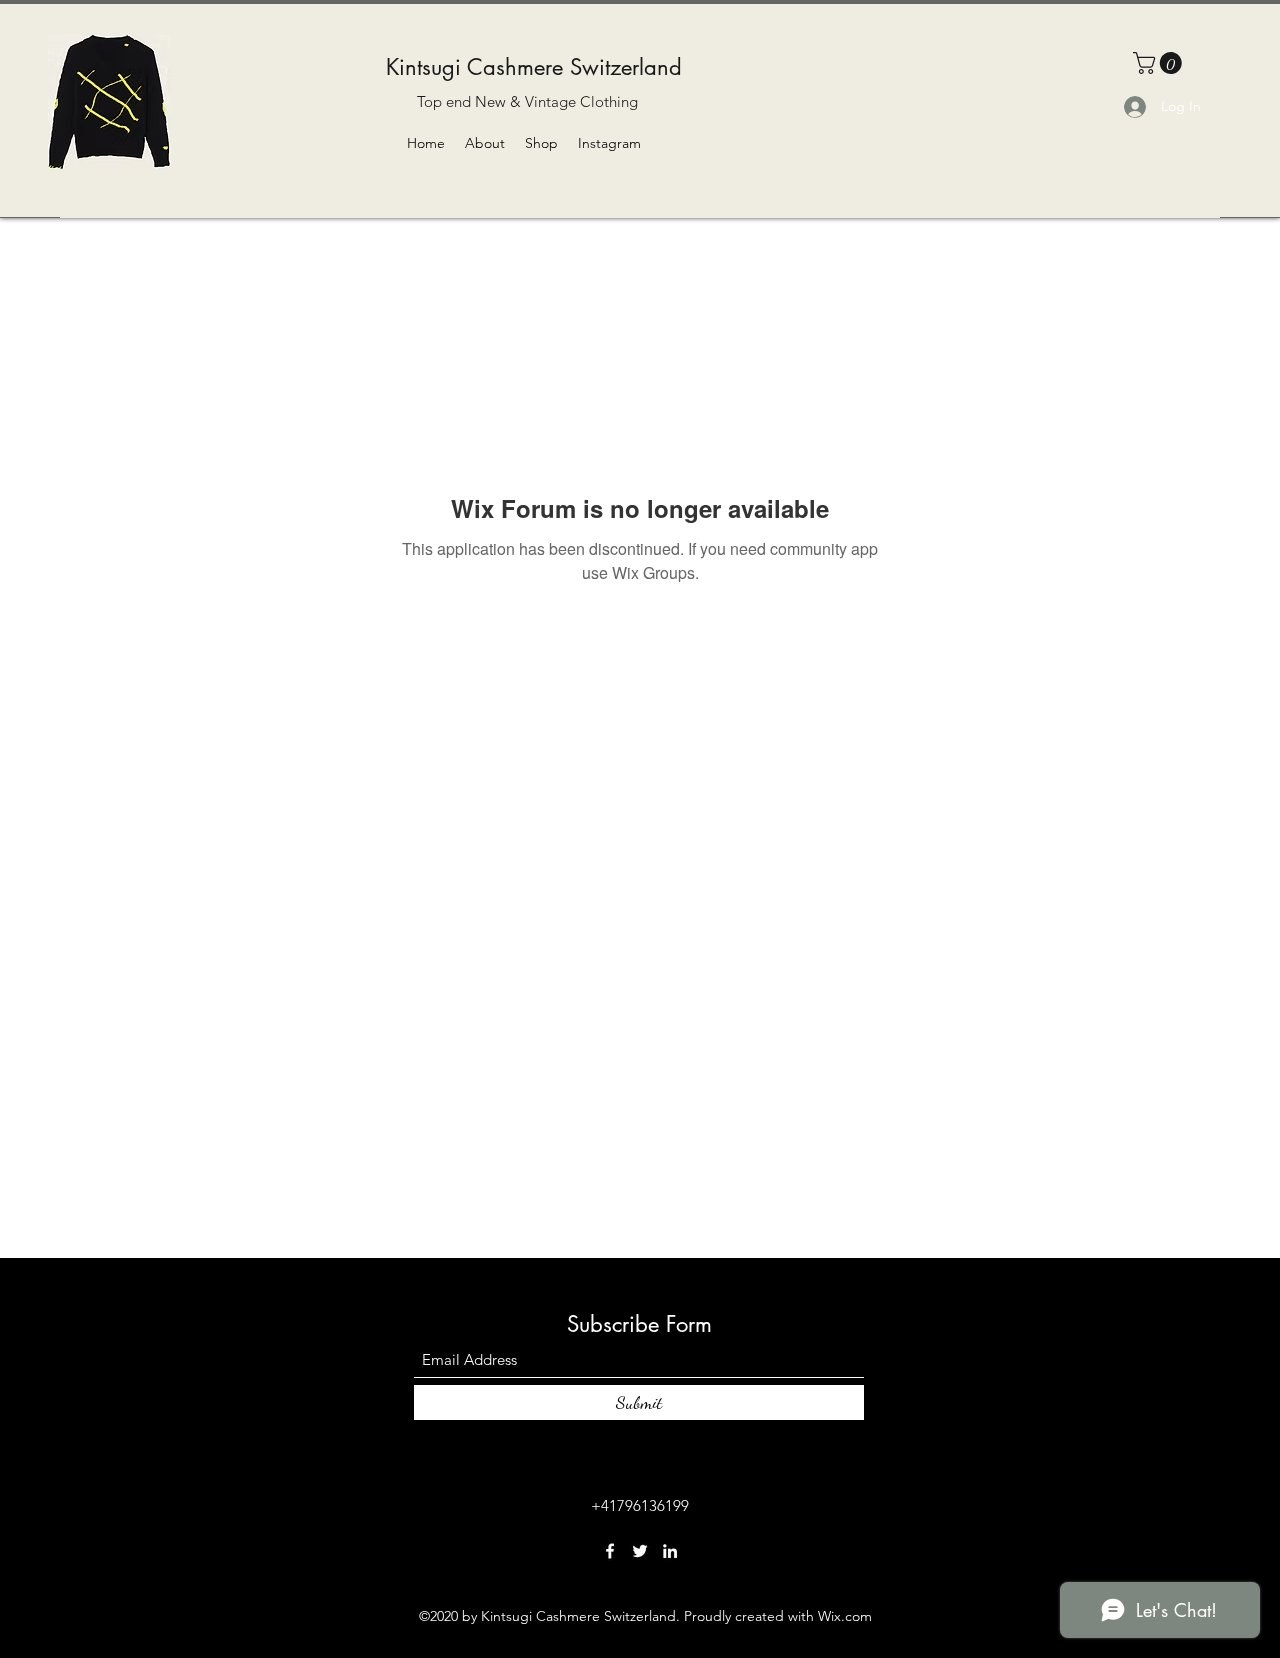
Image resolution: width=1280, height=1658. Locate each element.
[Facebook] (610, 1551)
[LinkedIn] (670, 1551)
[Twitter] (640, 1551)
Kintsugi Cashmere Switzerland (534, 67)
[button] (1160, 63)
